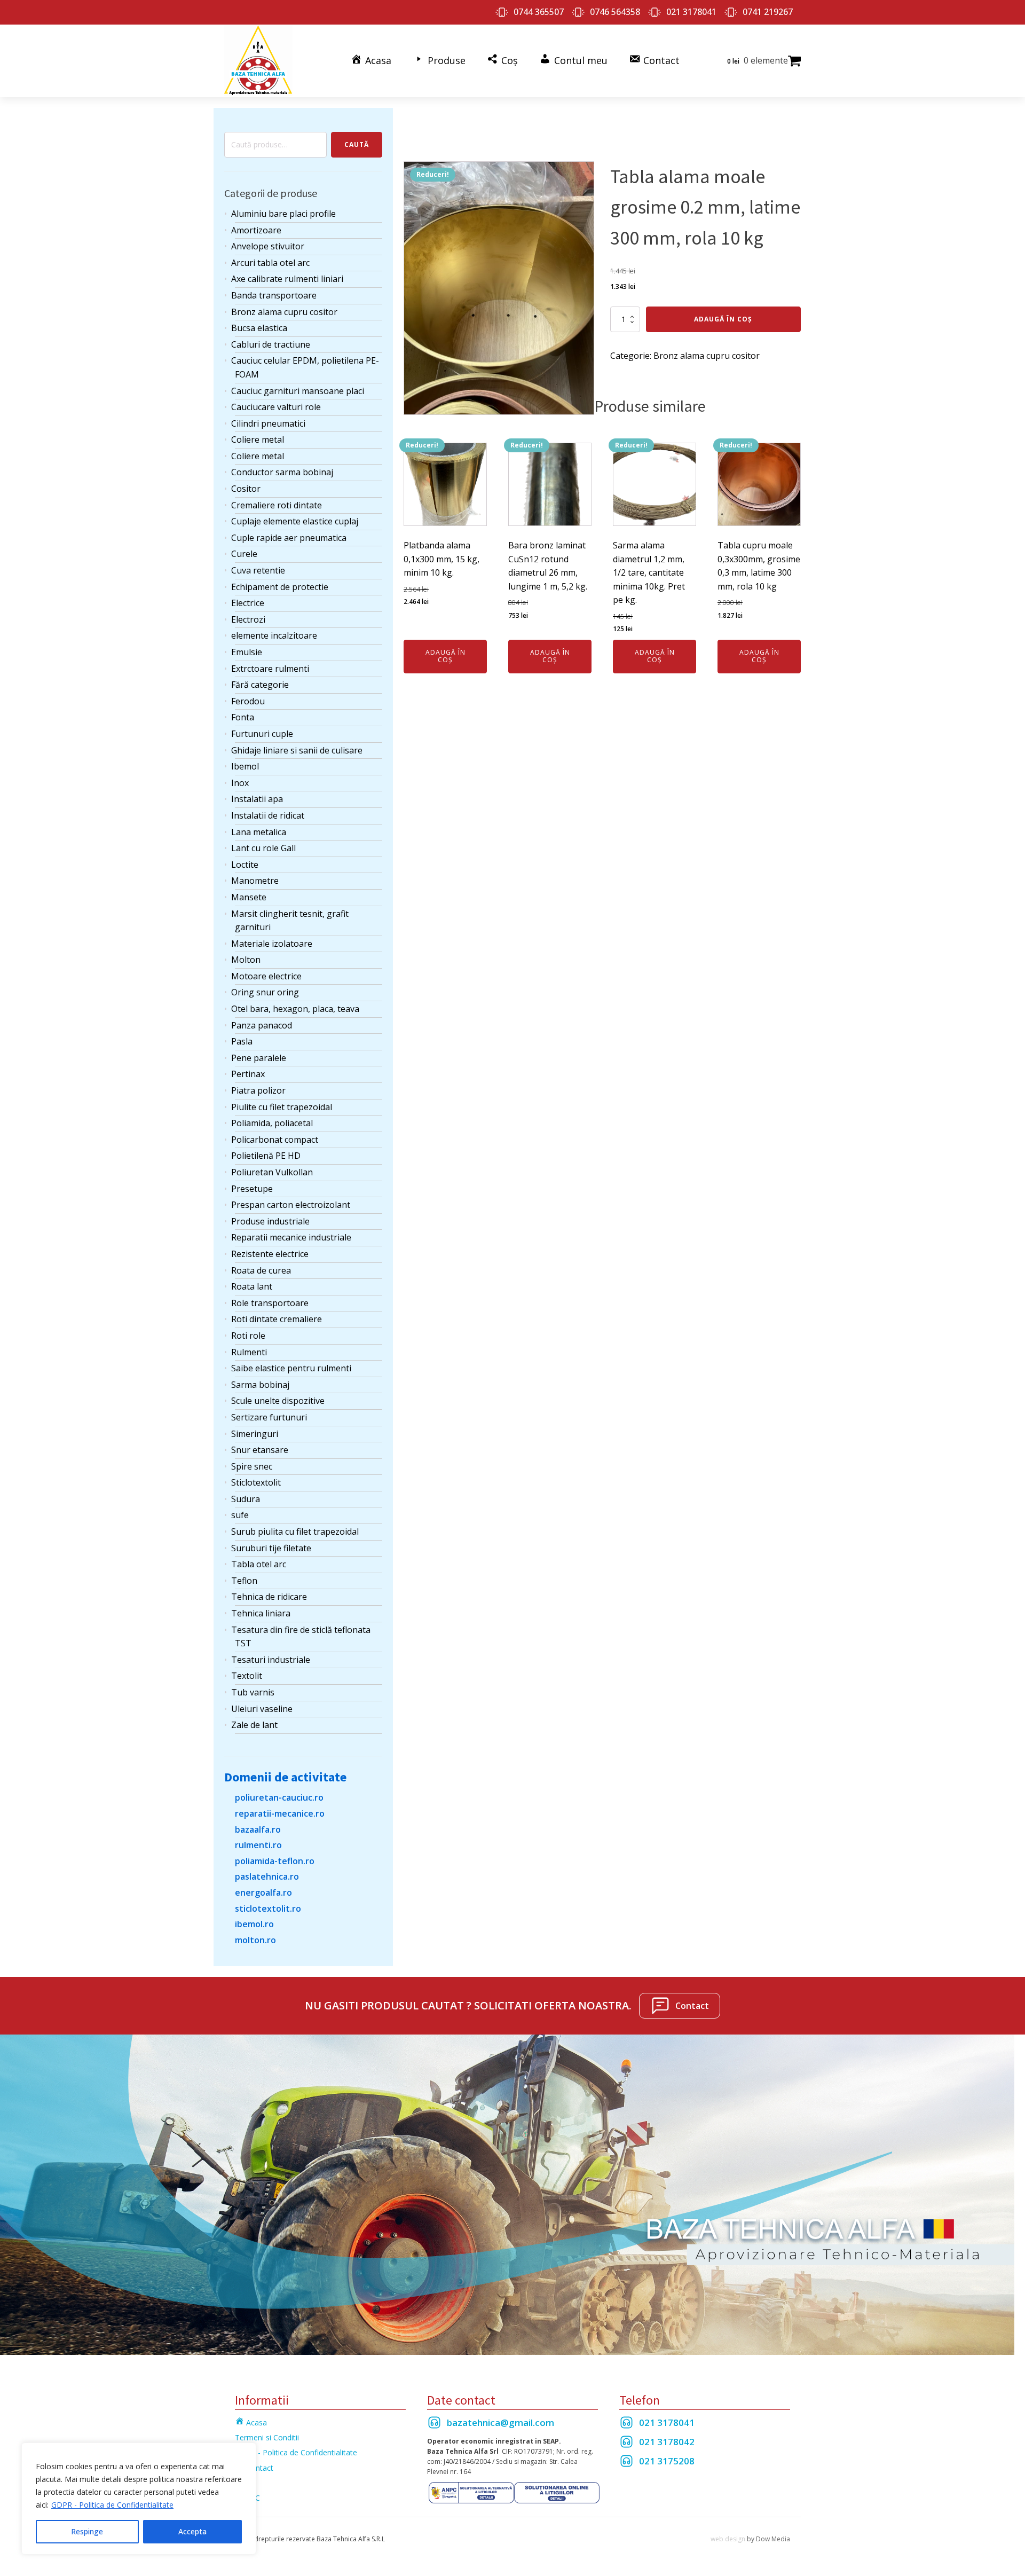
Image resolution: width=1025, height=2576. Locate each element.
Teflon (244, 1581)
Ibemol (245, 766)
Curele (244, 554)
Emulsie (247, 652)
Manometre (255, 881)
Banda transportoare (274, 295)
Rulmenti (249, 1352)
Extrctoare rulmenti (270, 669)
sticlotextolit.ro (268, 1909)
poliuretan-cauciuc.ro (279, 1797)
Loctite (245, 865)
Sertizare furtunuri (269, 1417)
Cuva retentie (258, 570)
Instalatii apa (257, 799)
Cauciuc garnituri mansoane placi (298, 391)
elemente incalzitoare (274, 635)
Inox (240, 783)
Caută (357, 144)
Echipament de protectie (280, 587)
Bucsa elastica (259, 328)
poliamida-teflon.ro (275, 1861)
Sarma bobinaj (260, 1385)
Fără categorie (260, 685)
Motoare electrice (266, 976)
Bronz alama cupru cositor (284, 312)
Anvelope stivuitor (268, 246)
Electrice (248, 603)
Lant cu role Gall (263, 848)
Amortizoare (256, 230)
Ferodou (248, 701)
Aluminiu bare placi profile (283, 214)
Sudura (246, 1499)
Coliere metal (258, 439)
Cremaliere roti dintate (277, 505)
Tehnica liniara (261, 1613)
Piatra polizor (258, 1090)
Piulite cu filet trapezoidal (282, 1107)
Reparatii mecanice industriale (291, 1237)
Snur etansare (260, 1450)
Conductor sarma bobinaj (282, 472)
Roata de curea (261, 1270)
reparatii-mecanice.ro (280, 1813)
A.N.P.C (247, 2498)
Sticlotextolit (256, 1482)
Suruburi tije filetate (271, 1548)
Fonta (243, 717)
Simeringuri (255, 1434)
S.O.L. (245, 2483)
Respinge (87, 2531)
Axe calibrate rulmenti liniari (287, 279)
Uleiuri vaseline (262, 1709)
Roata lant (252, 1286)
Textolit (247, 1676)
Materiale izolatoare (272, 944)
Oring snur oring (265, 992)
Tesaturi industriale (271, 1660)
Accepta (192, 2531)
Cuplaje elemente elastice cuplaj (295, 521)
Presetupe (252, 1189)
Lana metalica (259, 832)
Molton (246, 960)
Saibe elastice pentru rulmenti (291, 1368)
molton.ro (255, 1940)
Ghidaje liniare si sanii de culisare (297, 750)
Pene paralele (259, 1058)
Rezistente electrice (270, 1254)
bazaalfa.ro (258, 1829)
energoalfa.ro (263, 1892)
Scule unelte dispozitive (278, 1401)
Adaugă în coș (723, 319)
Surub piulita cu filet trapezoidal (295, 1532)
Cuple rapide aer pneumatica (289, 538)
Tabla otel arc (259, 1564)
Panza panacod (262, 1025)
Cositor (246, 489)
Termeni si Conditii (267, 2437)
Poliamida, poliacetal (272, 1123)
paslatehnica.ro (267, 1876)
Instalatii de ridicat (268, 815)
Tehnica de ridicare (269, 1597)
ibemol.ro (254, 1924)
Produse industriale (270, 1221)
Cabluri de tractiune (271, 344)
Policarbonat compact (275, 1140)
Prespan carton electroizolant (291, 1205)
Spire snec (252, 1466)
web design (728, 2539)
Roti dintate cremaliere (277, 1319)
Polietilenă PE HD (266, 1156)
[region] (139, 2499)
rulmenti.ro (258, 1845)
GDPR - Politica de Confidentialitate (112, 2505)
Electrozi (248, 619)
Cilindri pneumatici (268, 423)
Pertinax (248, 1074)
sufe (240, 1515)
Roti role (248, 1336)
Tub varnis (253, 1692)
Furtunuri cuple (262, 734)
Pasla (242, 1041)
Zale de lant (254, 1725)
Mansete (249, 897)
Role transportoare (270, 1303)
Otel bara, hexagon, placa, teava (295, 1009)
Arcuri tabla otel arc (270, 263)
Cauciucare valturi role (276, 407)
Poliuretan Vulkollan (272, 1172)
